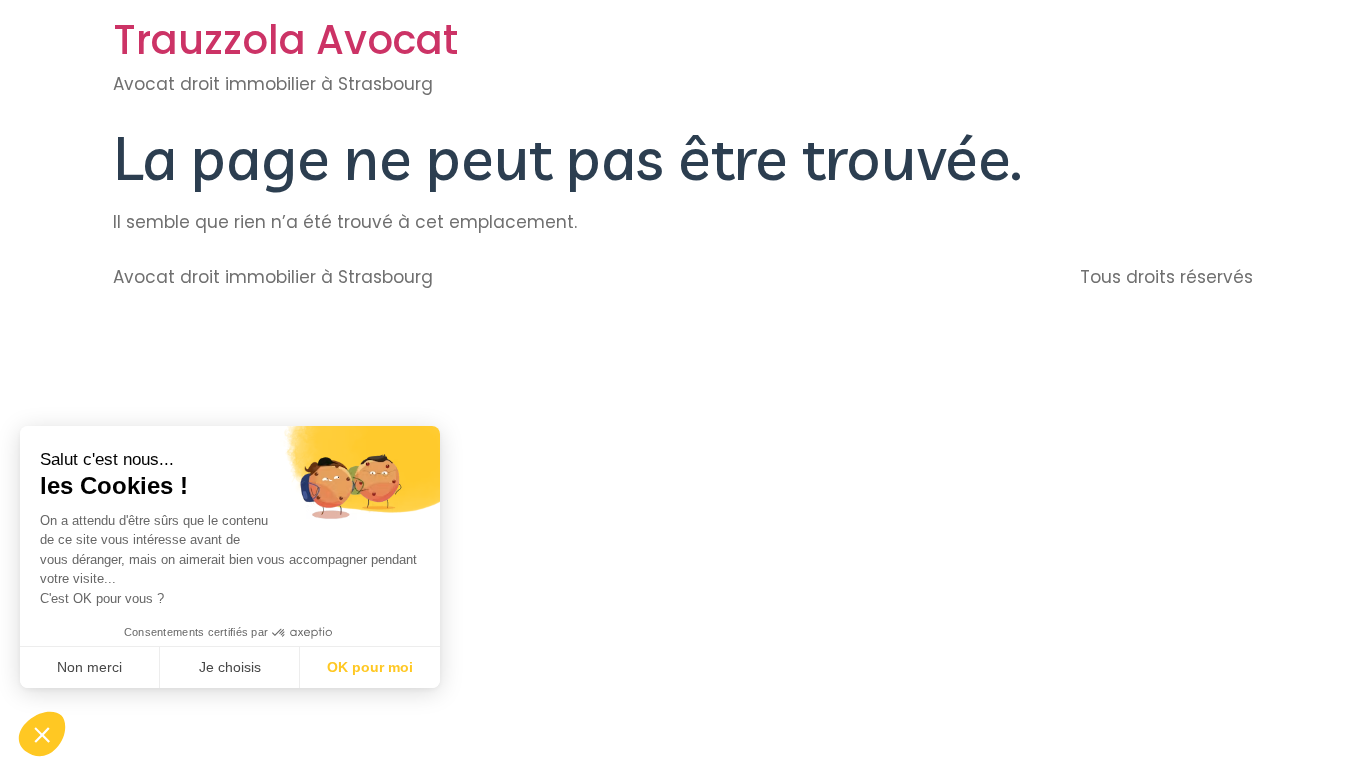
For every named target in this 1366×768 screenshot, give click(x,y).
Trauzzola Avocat (285, 40)
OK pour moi (370, 667)
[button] (42, 734)
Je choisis (230, 667)
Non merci (89, 667)
